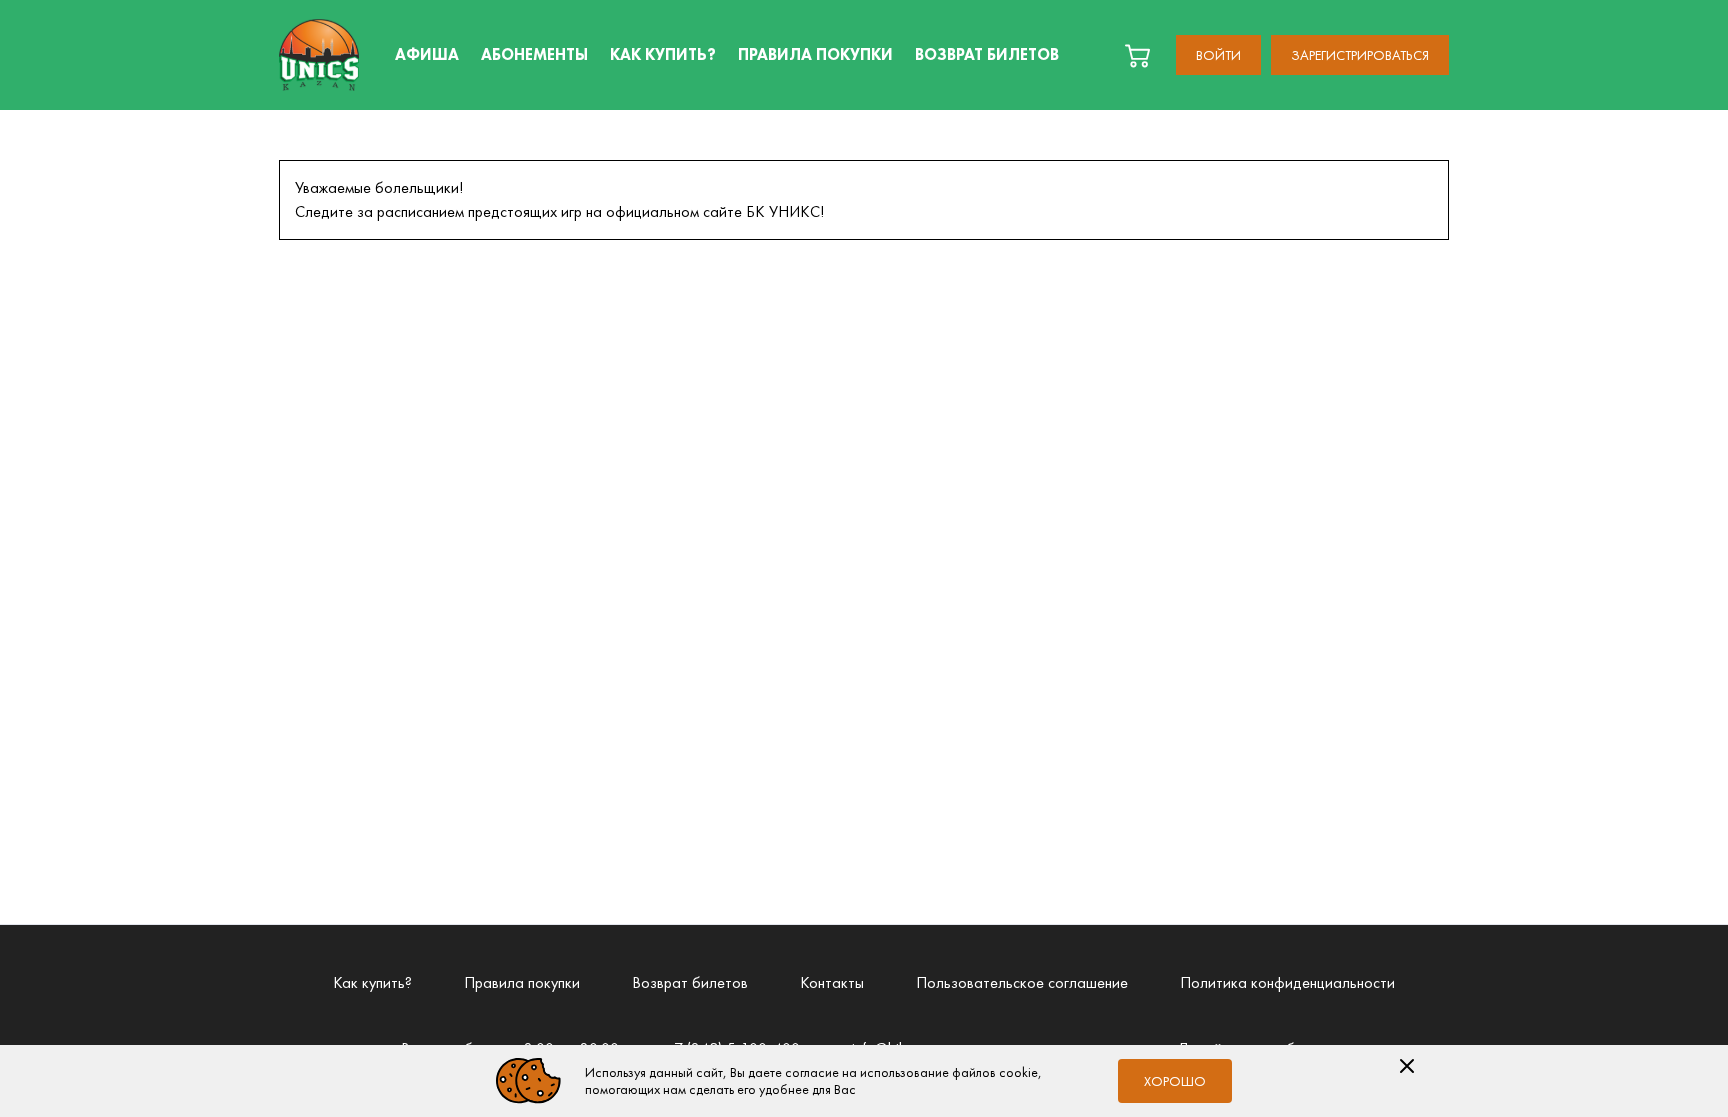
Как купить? (372, 982)
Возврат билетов (690, 982)
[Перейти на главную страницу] (319, 55)
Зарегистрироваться (1360, 55)
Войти (1218, 55)
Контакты (832, 982)
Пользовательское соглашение (1022, 982)
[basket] (1137, 55)
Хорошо (1175, 1081)
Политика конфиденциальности (1287, 982)
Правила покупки (522, 982)
